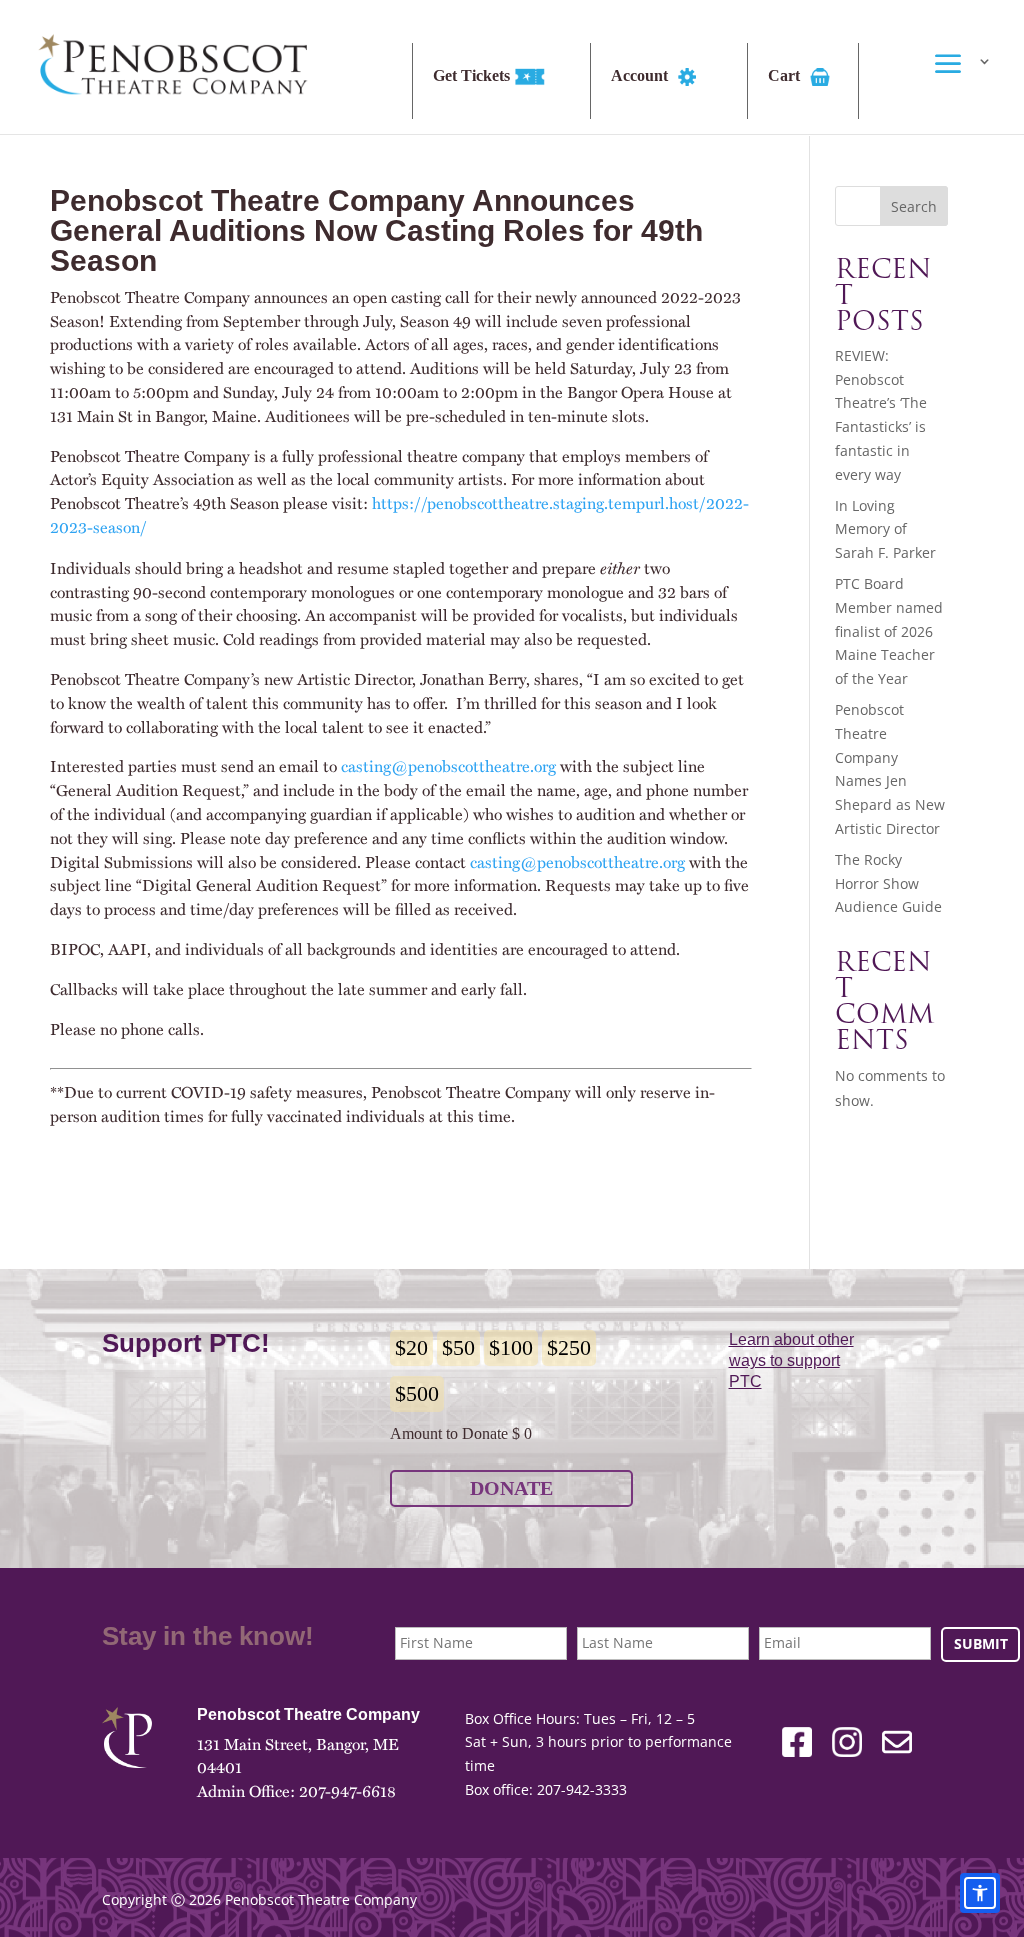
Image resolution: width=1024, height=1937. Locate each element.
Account (641, 76)
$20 (411, 1347)
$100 (511, 1347)
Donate (511, 1488)
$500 (417, 1393)
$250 (569, 1347)
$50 (458, 1347)
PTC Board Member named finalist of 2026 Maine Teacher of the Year (889, 631)
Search (914, 206)
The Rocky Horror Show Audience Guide (888, 883)
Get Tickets (473, 76)
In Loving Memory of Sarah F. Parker (885, 529)
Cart (786, 76)
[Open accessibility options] (980, 1893)
